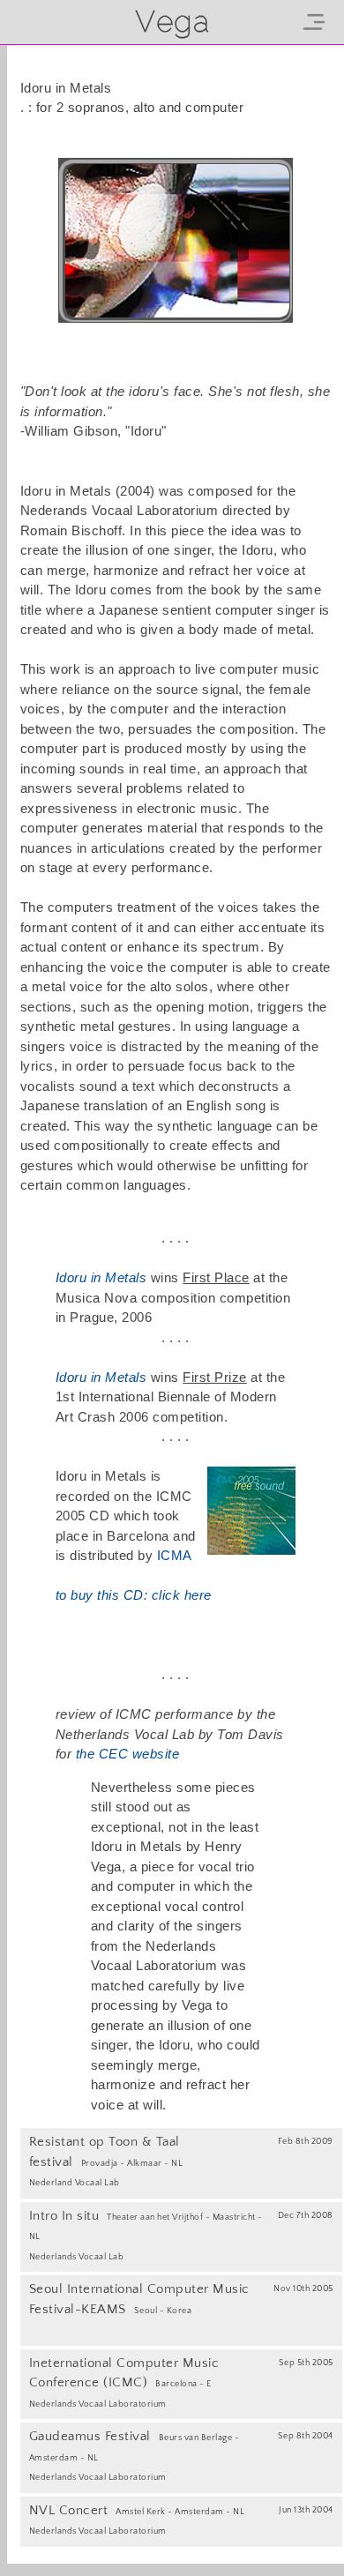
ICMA (175, 1555)
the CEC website (128, 1754)
